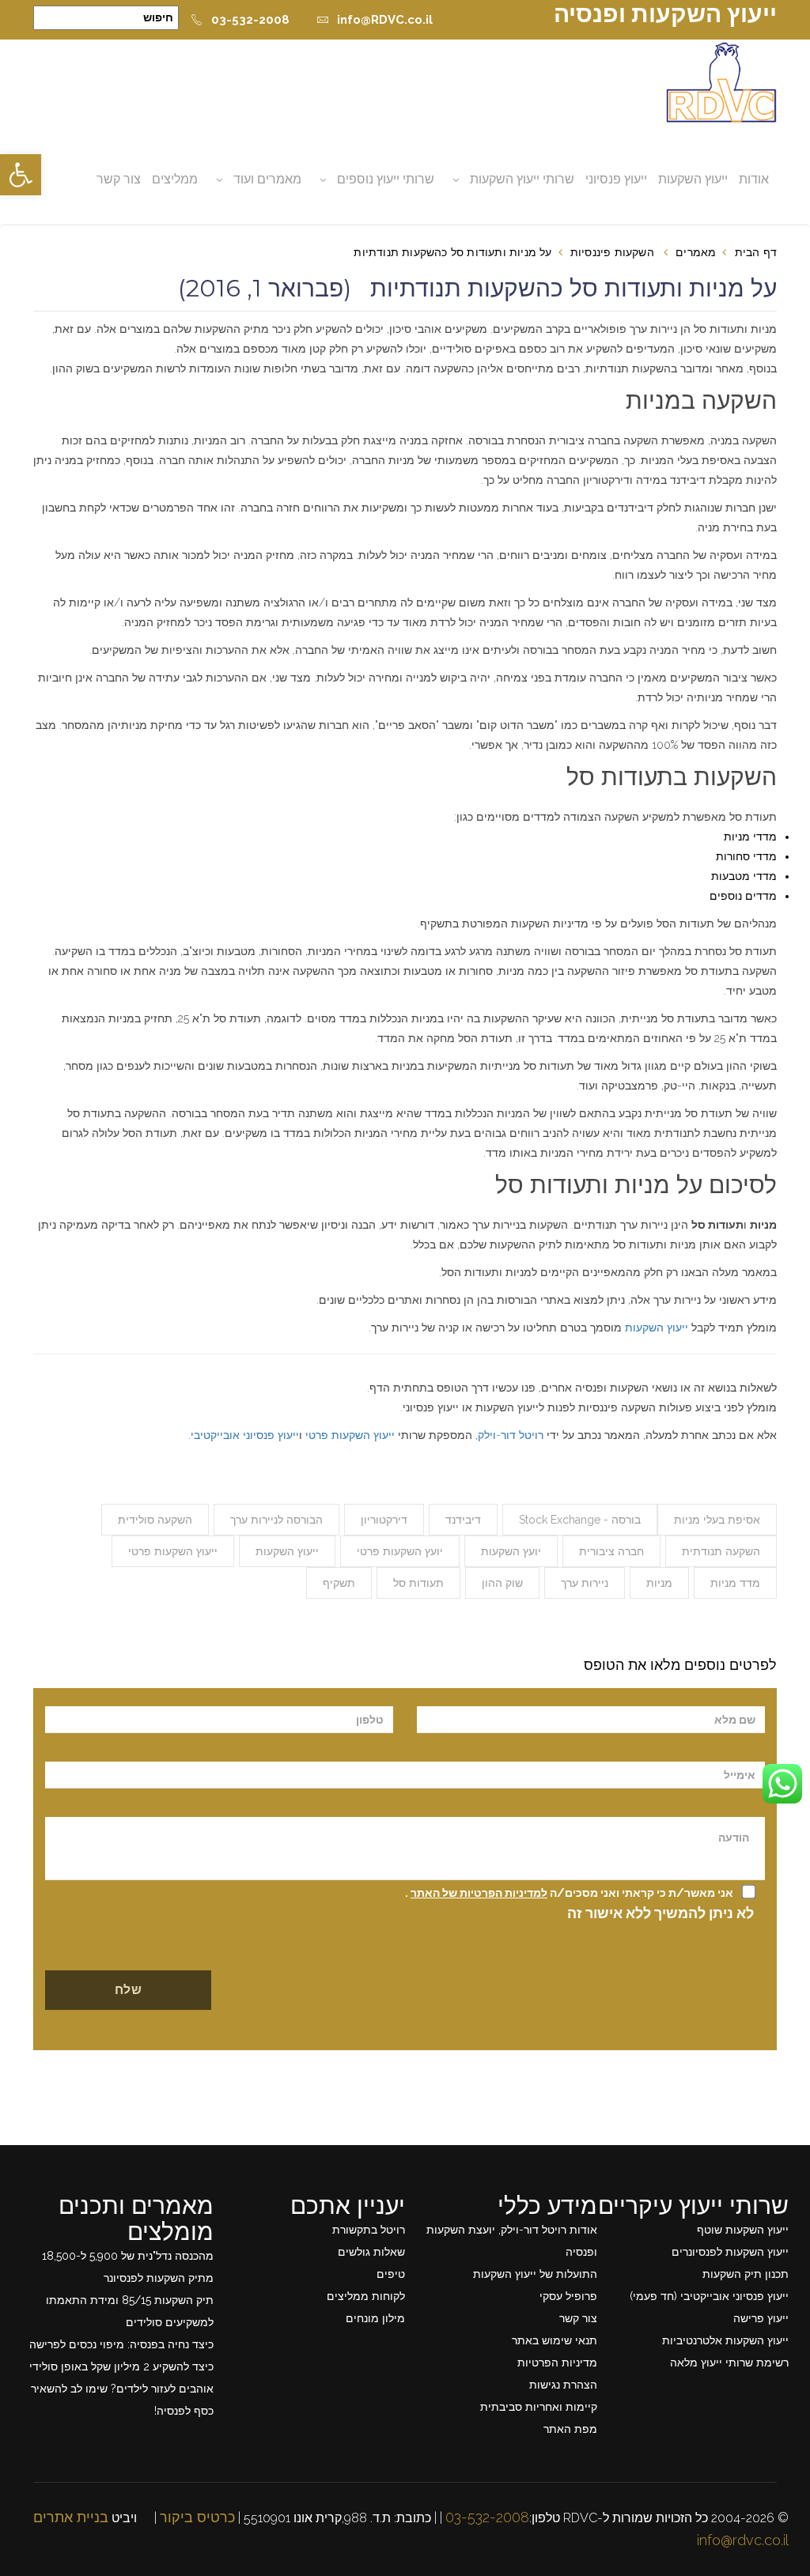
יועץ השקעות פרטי (400, 1551)
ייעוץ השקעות (693, 179)
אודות (754, 179)
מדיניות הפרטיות (557, 2363)
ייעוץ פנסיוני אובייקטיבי (245, 1435)
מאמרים (696, 252)
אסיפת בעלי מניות (717, 1520)
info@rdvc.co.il (743, 2540)
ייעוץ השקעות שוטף (743, 2230)
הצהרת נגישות (563, 2385)
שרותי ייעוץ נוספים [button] (386, 179)
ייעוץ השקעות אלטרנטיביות (725, 2340)
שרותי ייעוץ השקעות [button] (522, 179)
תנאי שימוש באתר (555, 2340)
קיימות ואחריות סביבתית (539, 2407)
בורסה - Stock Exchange (580, 1520)
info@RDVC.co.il (385, 20)
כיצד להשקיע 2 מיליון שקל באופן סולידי (121, 2366)
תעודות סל (418, 1583)
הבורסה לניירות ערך (276, 1520)
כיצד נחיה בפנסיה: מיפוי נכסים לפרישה (121, 2344)
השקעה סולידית (155, 1520)
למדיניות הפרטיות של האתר (479, 1893)
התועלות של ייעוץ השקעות (535, 2274)
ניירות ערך (585, 1583)
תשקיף (339, 1583)
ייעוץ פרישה (761, 2318)
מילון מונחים (375, 2318)
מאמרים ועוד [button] (267, 179)
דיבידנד (463, 1520)
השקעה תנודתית (721, 1551)
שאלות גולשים (371, 2252)
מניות (659, 1583)
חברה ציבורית (611, 1551)
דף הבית (756, 252)
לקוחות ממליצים (366, 2296)
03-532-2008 (250, 20)
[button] (21, 175)
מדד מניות (735, 1583)
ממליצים (175, 179)
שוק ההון (502, 1583)
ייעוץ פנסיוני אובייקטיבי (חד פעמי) (709, 2296)
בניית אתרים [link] (71, 2517)
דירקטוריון (384, 1520)
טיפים (391, 2274)
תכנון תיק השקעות (746, 2274)
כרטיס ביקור (197, 2517)
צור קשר (119, 179)
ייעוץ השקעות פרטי (350, 1435)
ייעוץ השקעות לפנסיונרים (730, 2252)
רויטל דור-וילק (511, 1435)
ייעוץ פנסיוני (616, 179)
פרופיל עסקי (568, 2296)
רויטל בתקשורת (369, 2230)
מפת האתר (570, 2429)
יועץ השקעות (511, 1551)
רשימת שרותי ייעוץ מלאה (729, 2363)
